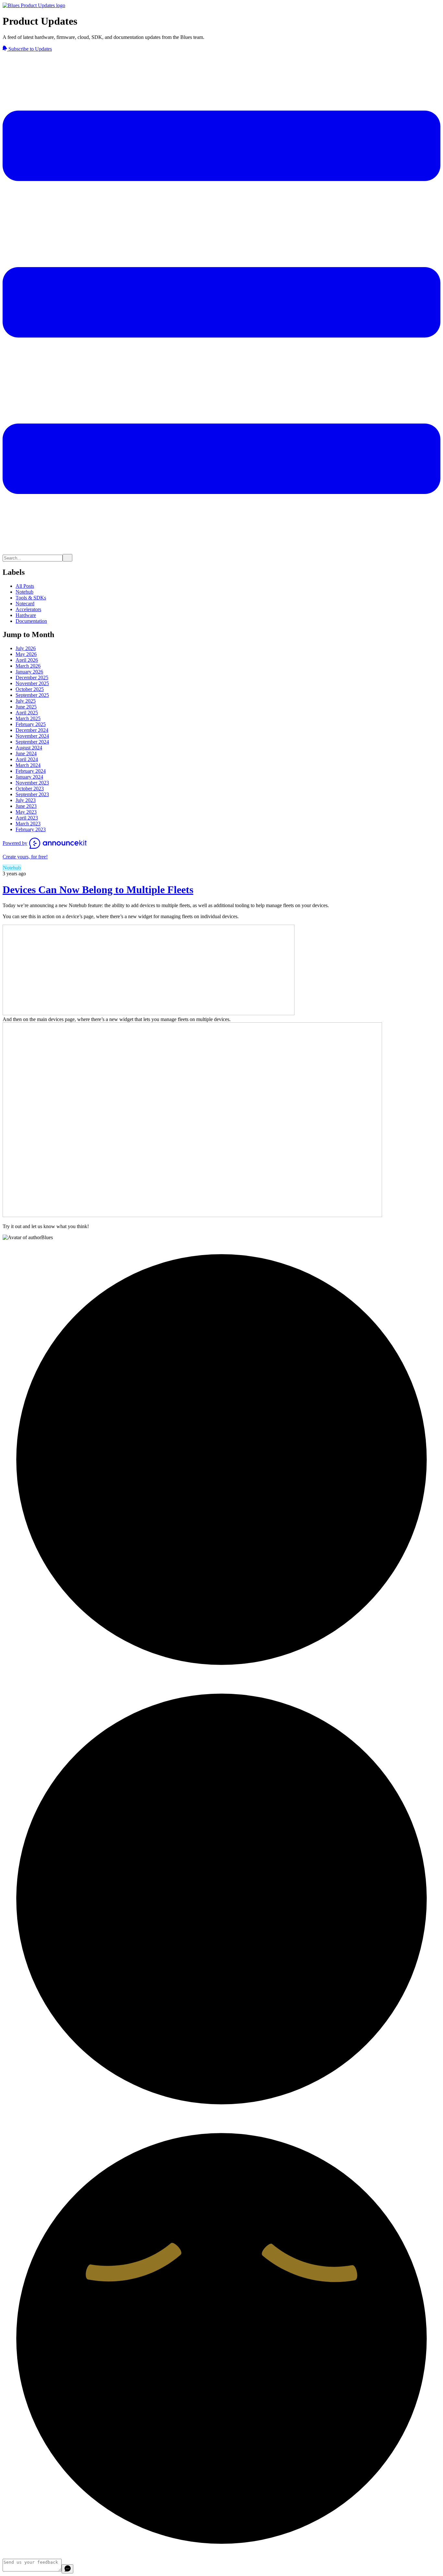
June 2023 (26, 806)
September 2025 (32, 695)
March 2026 (28, 666)
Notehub (24, 592)
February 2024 (31, 771)
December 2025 (32, 678)
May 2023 (26, 812)
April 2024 (27, 759)
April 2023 (27, 818)
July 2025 (26, 701)
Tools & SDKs (31, 598)
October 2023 (30, 789)
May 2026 (26, 654)
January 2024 (29, 777)
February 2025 (31, 724)
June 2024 (26, 753)
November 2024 (32, 736)
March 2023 (28, 824)
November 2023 (32, 783)
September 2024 (32, 742)
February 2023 (31, 829)
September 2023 (32, 794)
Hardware (26, 615)
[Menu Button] (221, 551)
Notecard (25, 604)
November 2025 (32, 683)
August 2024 (29, 748)
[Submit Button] (67, 558)
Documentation (31, 621)
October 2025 (30, 689)
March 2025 (28, 718)
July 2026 (26, 648)
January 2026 (29, 672)
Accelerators (28, 609)
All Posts (25, 586)
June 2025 (26, 707)
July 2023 (26, 800)
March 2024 (28, 765)
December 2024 (32, 730)
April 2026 (27, 660)
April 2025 (27, 713)
